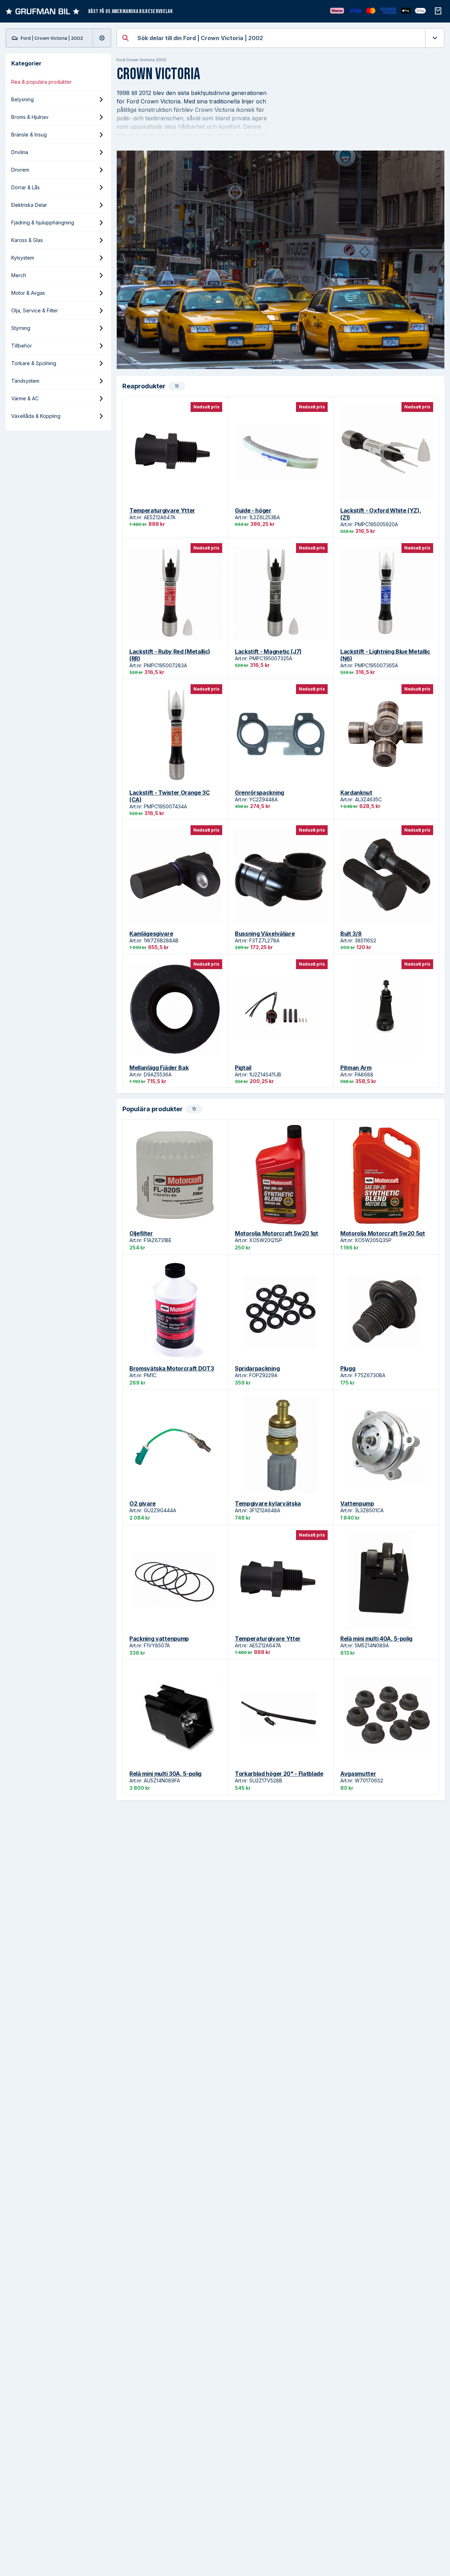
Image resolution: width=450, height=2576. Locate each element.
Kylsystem (23, 258)
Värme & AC (25, 398)
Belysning (22, 99)
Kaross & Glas (27, 240)
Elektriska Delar (29, 205)
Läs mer (281, 362)
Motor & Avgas (28, 293)
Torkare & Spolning (34, 363)
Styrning (21, 328)
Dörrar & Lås (25, 187)
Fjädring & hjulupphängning (43, 222)
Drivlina (20, 152)
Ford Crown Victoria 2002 (142, 60)
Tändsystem (25, 381)
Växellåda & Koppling (36, 416)
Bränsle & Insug (29, 135)
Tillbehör (22, 346)
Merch (19, 275)
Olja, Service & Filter (35, 310)
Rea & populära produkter (41, 82)
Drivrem (20, 170)
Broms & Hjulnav (30, 117)
